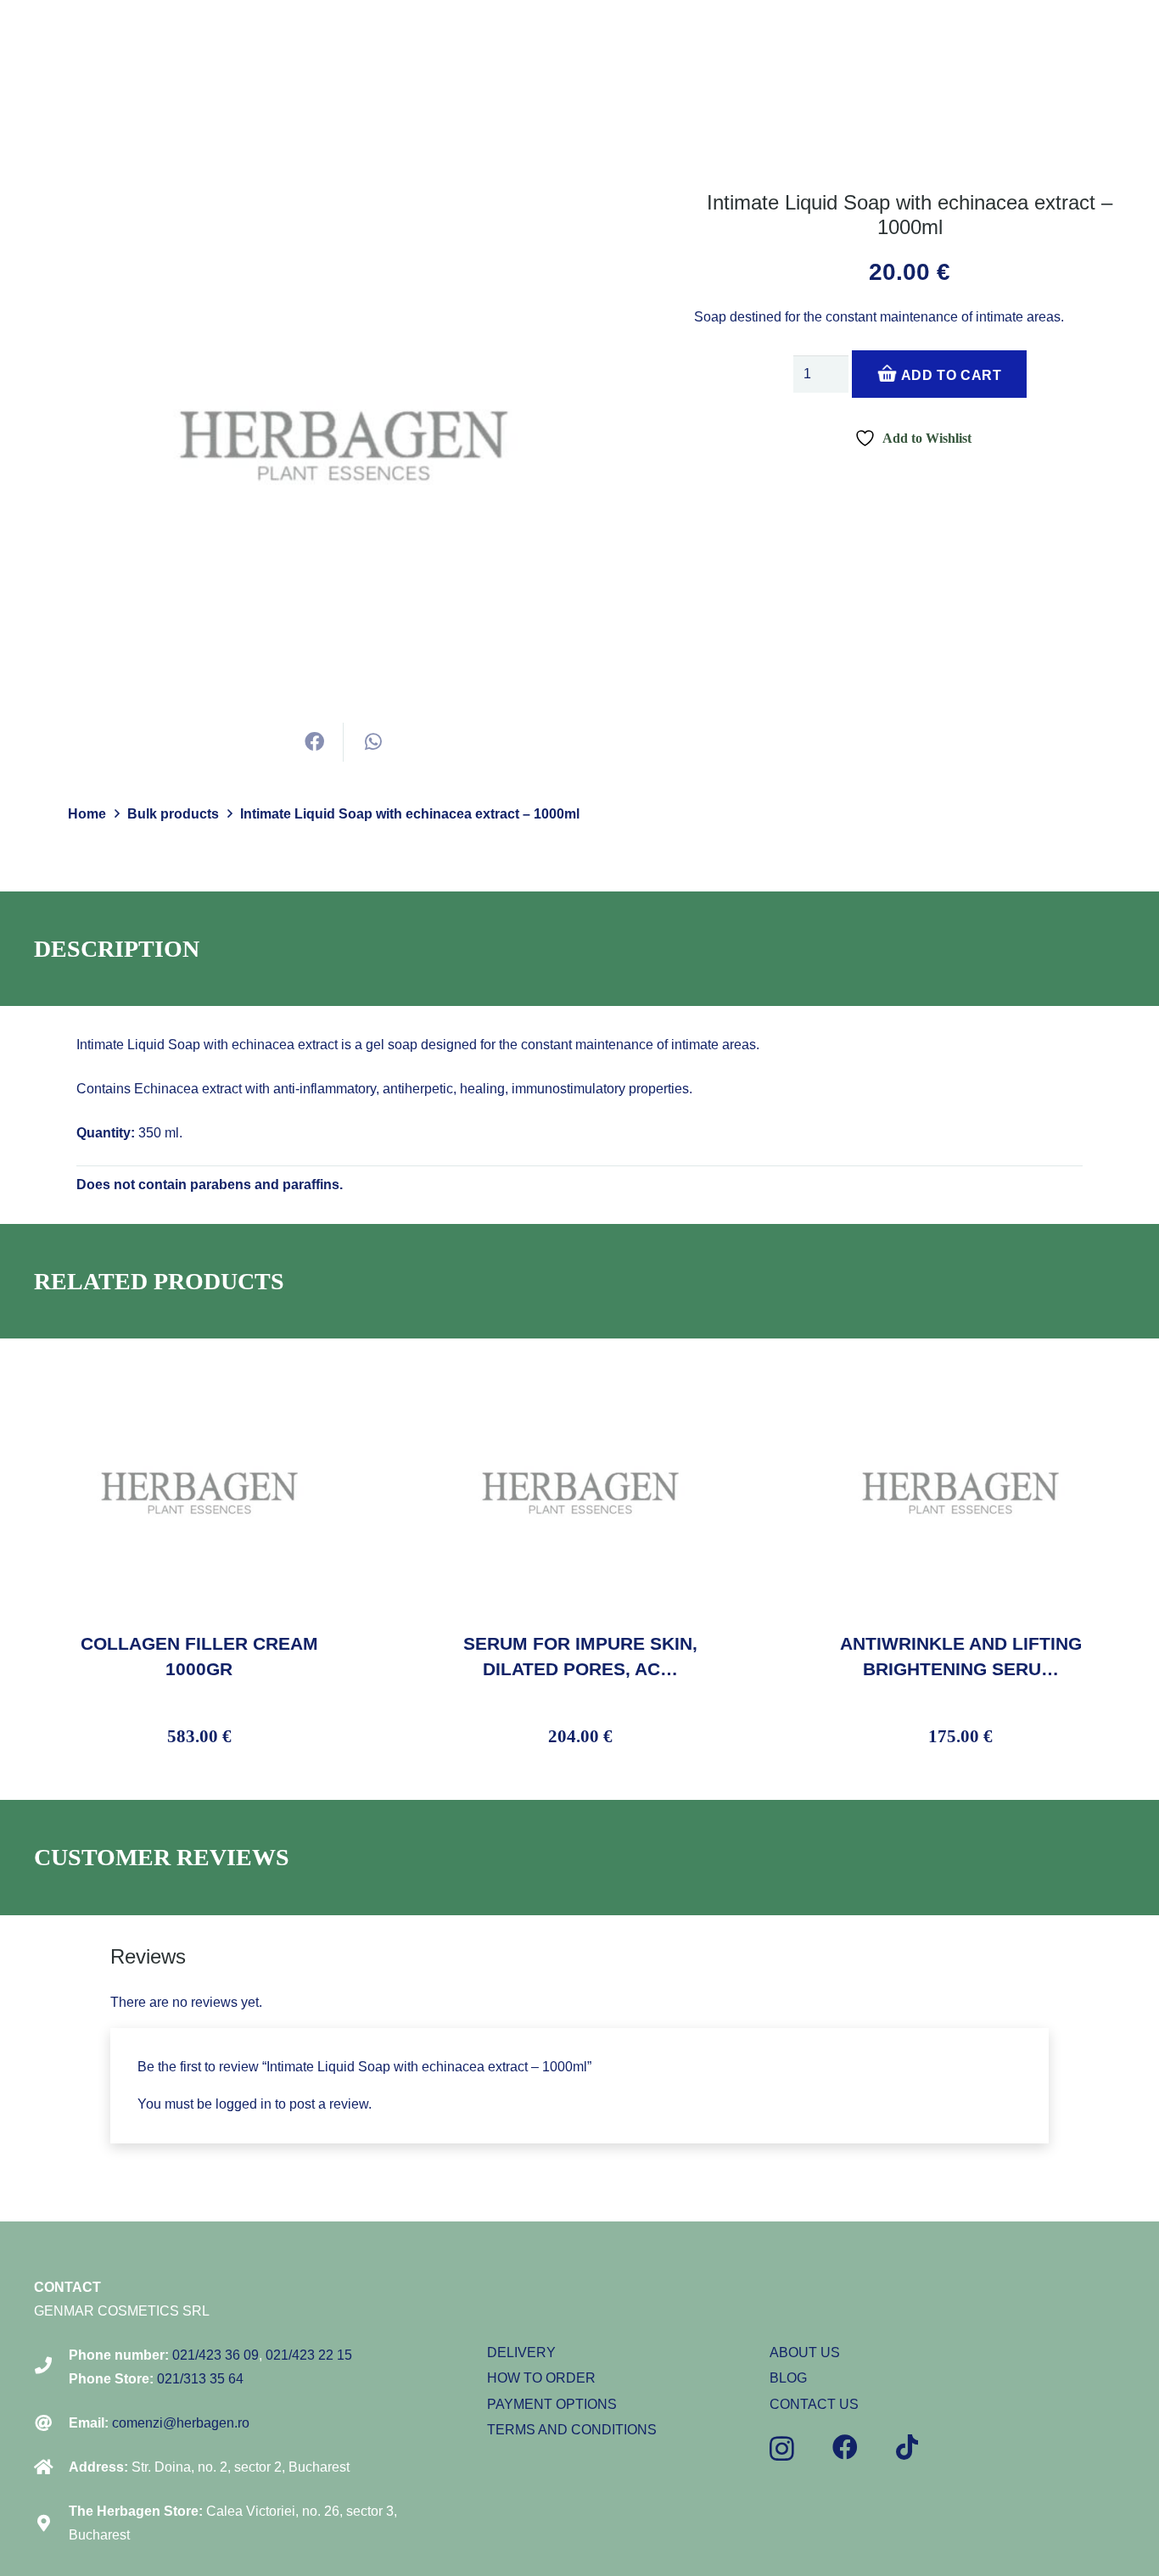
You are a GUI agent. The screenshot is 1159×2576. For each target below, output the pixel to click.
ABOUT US (805, 2352)
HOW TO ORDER (541, 2378)
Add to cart (950, 376)
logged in (244, 2104)
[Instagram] (782, 2448)
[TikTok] (907, 2447)
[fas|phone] (51, 2367)
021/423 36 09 (216, 2355)
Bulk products (173, 814)
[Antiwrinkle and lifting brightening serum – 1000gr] (960, 1377)
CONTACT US (814, 2404)
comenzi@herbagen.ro (181, 2423)
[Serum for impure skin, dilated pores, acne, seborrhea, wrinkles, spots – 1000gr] (580, 1377)
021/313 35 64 (200, 2379)
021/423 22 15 (309, 2355)
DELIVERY (521, 2352)
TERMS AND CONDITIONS (572, 2430)
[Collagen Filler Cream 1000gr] (199, 1377)
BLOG (788, 2378)
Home (87, 814)
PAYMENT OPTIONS (552, 2404)
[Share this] (314, 742)
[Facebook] (845, 2447)
